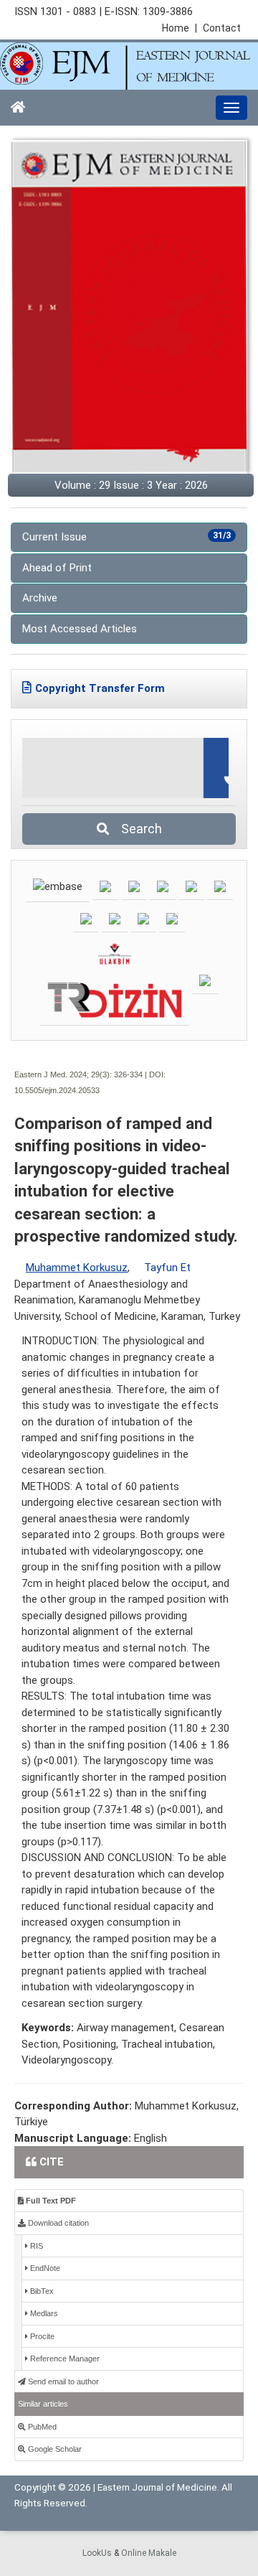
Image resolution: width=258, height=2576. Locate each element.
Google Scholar (54, 2449)
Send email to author (62, 2381)
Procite (41, 2336)
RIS (35, 2246)
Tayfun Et (167, 1268)
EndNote (44, 2268)
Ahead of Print (57, 568)
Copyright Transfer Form (100, 688)
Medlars (43, 2313)
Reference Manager (64, 2359)
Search (137, 829)
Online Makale (149, 2553)
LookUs (97, 2553)
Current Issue (126, 537)
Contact (222, 28)
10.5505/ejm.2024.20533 (57, 1090)
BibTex (41, 2291)
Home (180, 28)
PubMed (41, 2427)
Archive (40, 598)
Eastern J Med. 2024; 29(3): (63, 1074)
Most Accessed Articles (80, 629)
